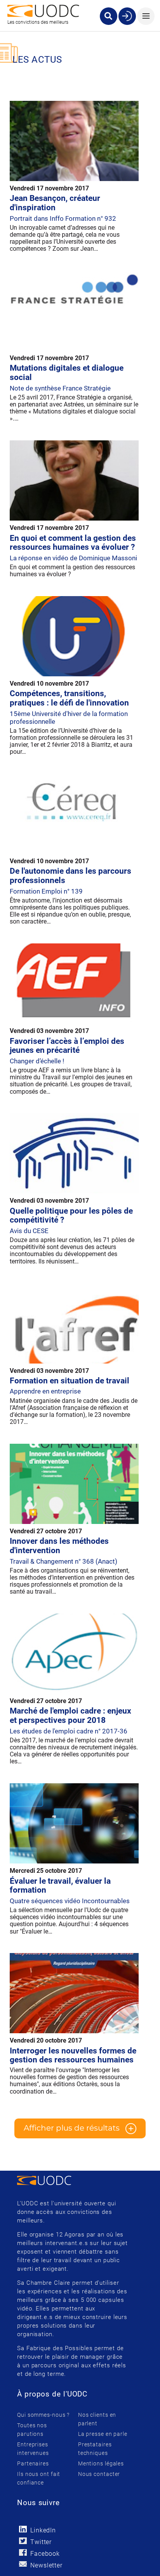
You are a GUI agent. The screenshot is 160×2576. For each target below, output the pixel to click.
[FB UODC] (23, 2552)
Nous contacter (99, 2474)
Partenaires (33, 2463)
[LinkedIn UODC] (23, 2529)
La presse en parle (103, 2434)
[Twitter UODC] (23, 2541)
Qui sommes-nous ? (43, 2415)
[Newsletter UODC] (23, 2564)
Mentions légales (101, 2463)
